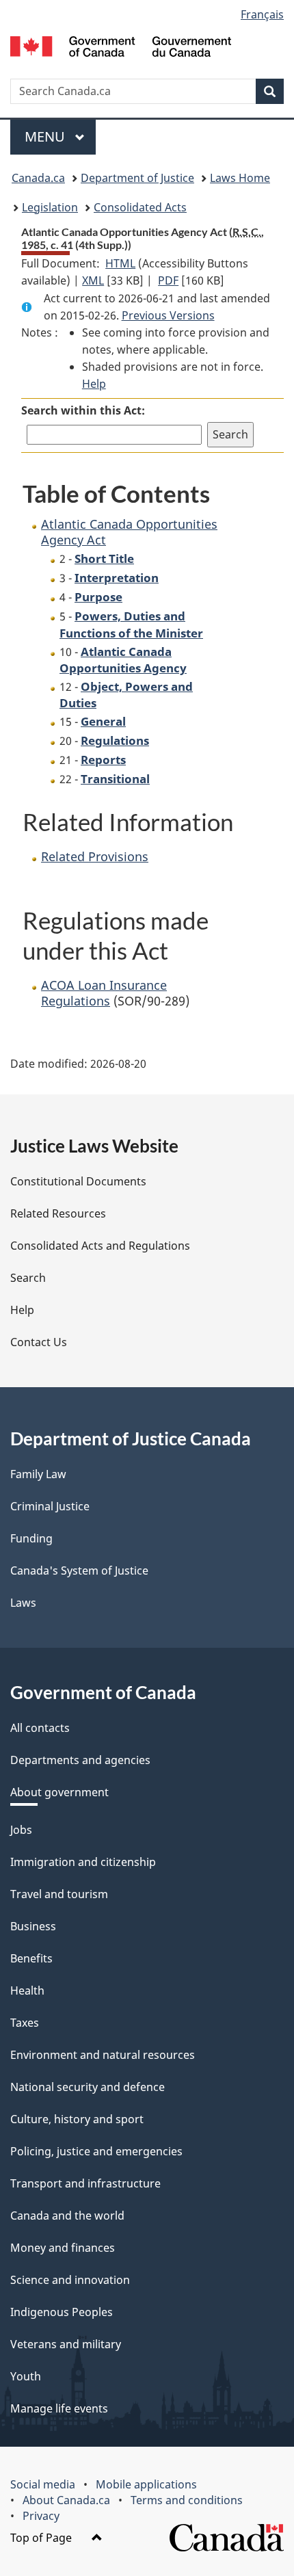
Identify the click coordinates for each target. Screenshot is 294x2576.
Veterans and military (66, 2344)
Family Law (38, 1474)
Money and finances (63, 2248)
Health (27, 1990)
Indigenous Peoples (62, 2312)
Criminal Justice (50, 1506)
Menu (46, 136)
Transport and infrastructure (85, 2183)
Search (28, 1278)
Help (94, 384)
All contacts (40, 1728)
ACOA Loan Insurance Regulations (104, 993)
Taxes (25, 2023)
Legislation (50, 207)
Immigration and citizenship (83, 1862)
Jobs (21, 1830)
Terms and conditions (187, 2500)
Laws (23, 1603)
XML (93, 280)
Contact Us (39, 1342)
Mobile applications (146, 2484)
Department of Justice (137, 178)
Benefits (31, 1958)
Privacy (41, 2516)
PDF (168, 280)
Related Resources (58, 1213)
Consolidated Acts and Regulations (100, 1246)
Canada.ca (38, 178)
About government (59, 1792)
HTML (120, 263)
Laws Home (240, 178)
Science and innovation (70, 2280)
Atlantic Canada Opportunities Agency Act (129, 532)
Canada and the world (67, 2216)
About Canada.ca (66, 2500)
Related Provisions (95, 856)
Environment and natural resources (103, 2055)
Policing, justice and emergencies (96, 2151)
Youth (26, 2376)
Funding (31, 1538)
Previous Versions (168, 315)
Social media (43, 2484)
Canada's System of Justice (79, 1570)
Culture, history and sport (77, 2119)
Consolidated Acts (140, 207)
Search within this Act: (83, 410)
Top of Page (42, 2538)
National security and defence (88, 2087)
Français (262, 14)
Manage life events (59, 2408)
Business (33, 1926)
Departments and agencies (80, 1760)
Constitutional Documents (78, 1181)
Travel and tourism (59, 1894)
